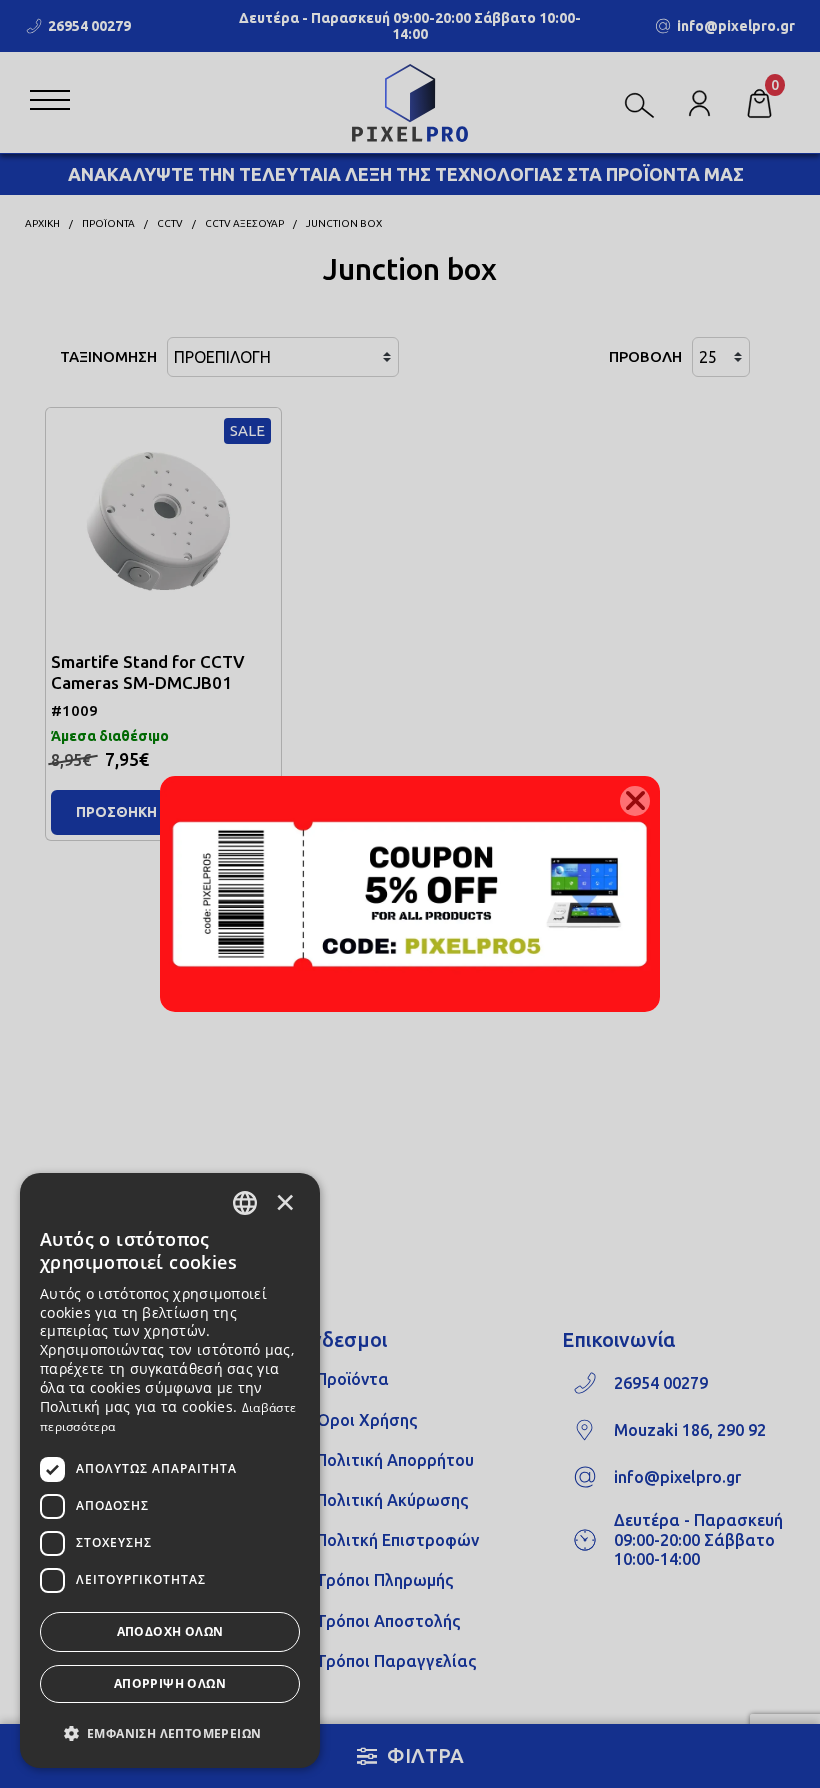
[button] (170, 1732)
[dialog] (170, 1470)
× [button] (285, 1202)
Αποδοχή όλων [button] (170, 1631)
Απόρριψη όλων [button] (170, 1683)
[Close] (635, 801)
